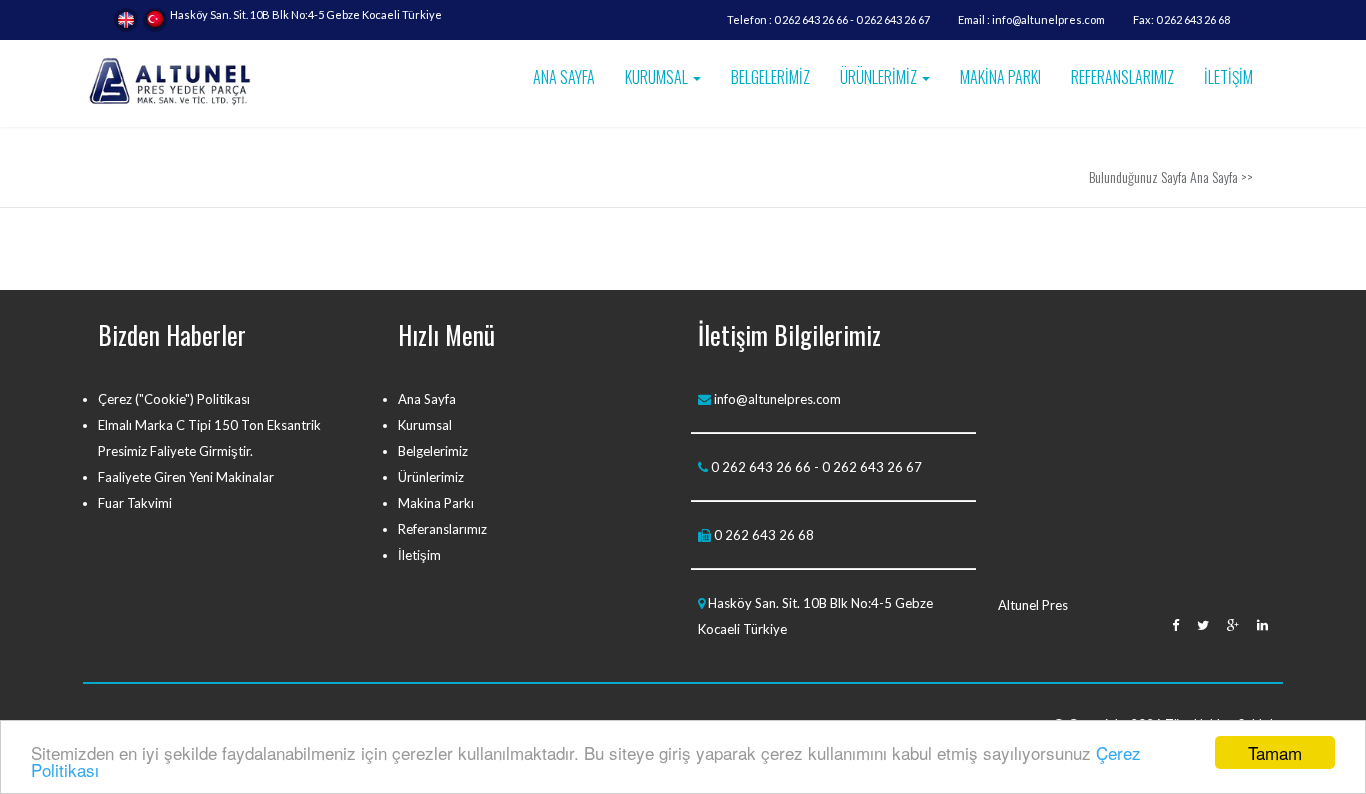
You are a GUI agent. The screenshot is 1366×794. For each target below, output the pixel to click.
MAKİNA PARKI (1000, 77)
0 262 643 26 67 (893, 19)
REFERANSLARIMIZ (1122, 77)
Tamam (1275, 752)
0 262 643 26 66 (811, 19)
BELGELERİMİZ (770, 77)
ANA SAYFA (564, 77)
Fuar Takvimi (135, 503)
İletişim (419, 555)
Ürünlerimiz (431, 477)
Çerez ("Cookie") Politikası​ (174, 399)
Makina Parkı (436, 503)
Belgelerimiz (433, 451)
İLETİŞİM (1228, 77)
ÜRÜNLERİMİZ (880, 77)
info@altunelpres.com (1048, 19)
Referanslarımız (442, 529)
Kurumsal (425, 425)
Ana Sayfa (1214, 176)
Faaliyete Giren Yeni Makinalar (186, 477)
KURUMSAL (658, 77)
